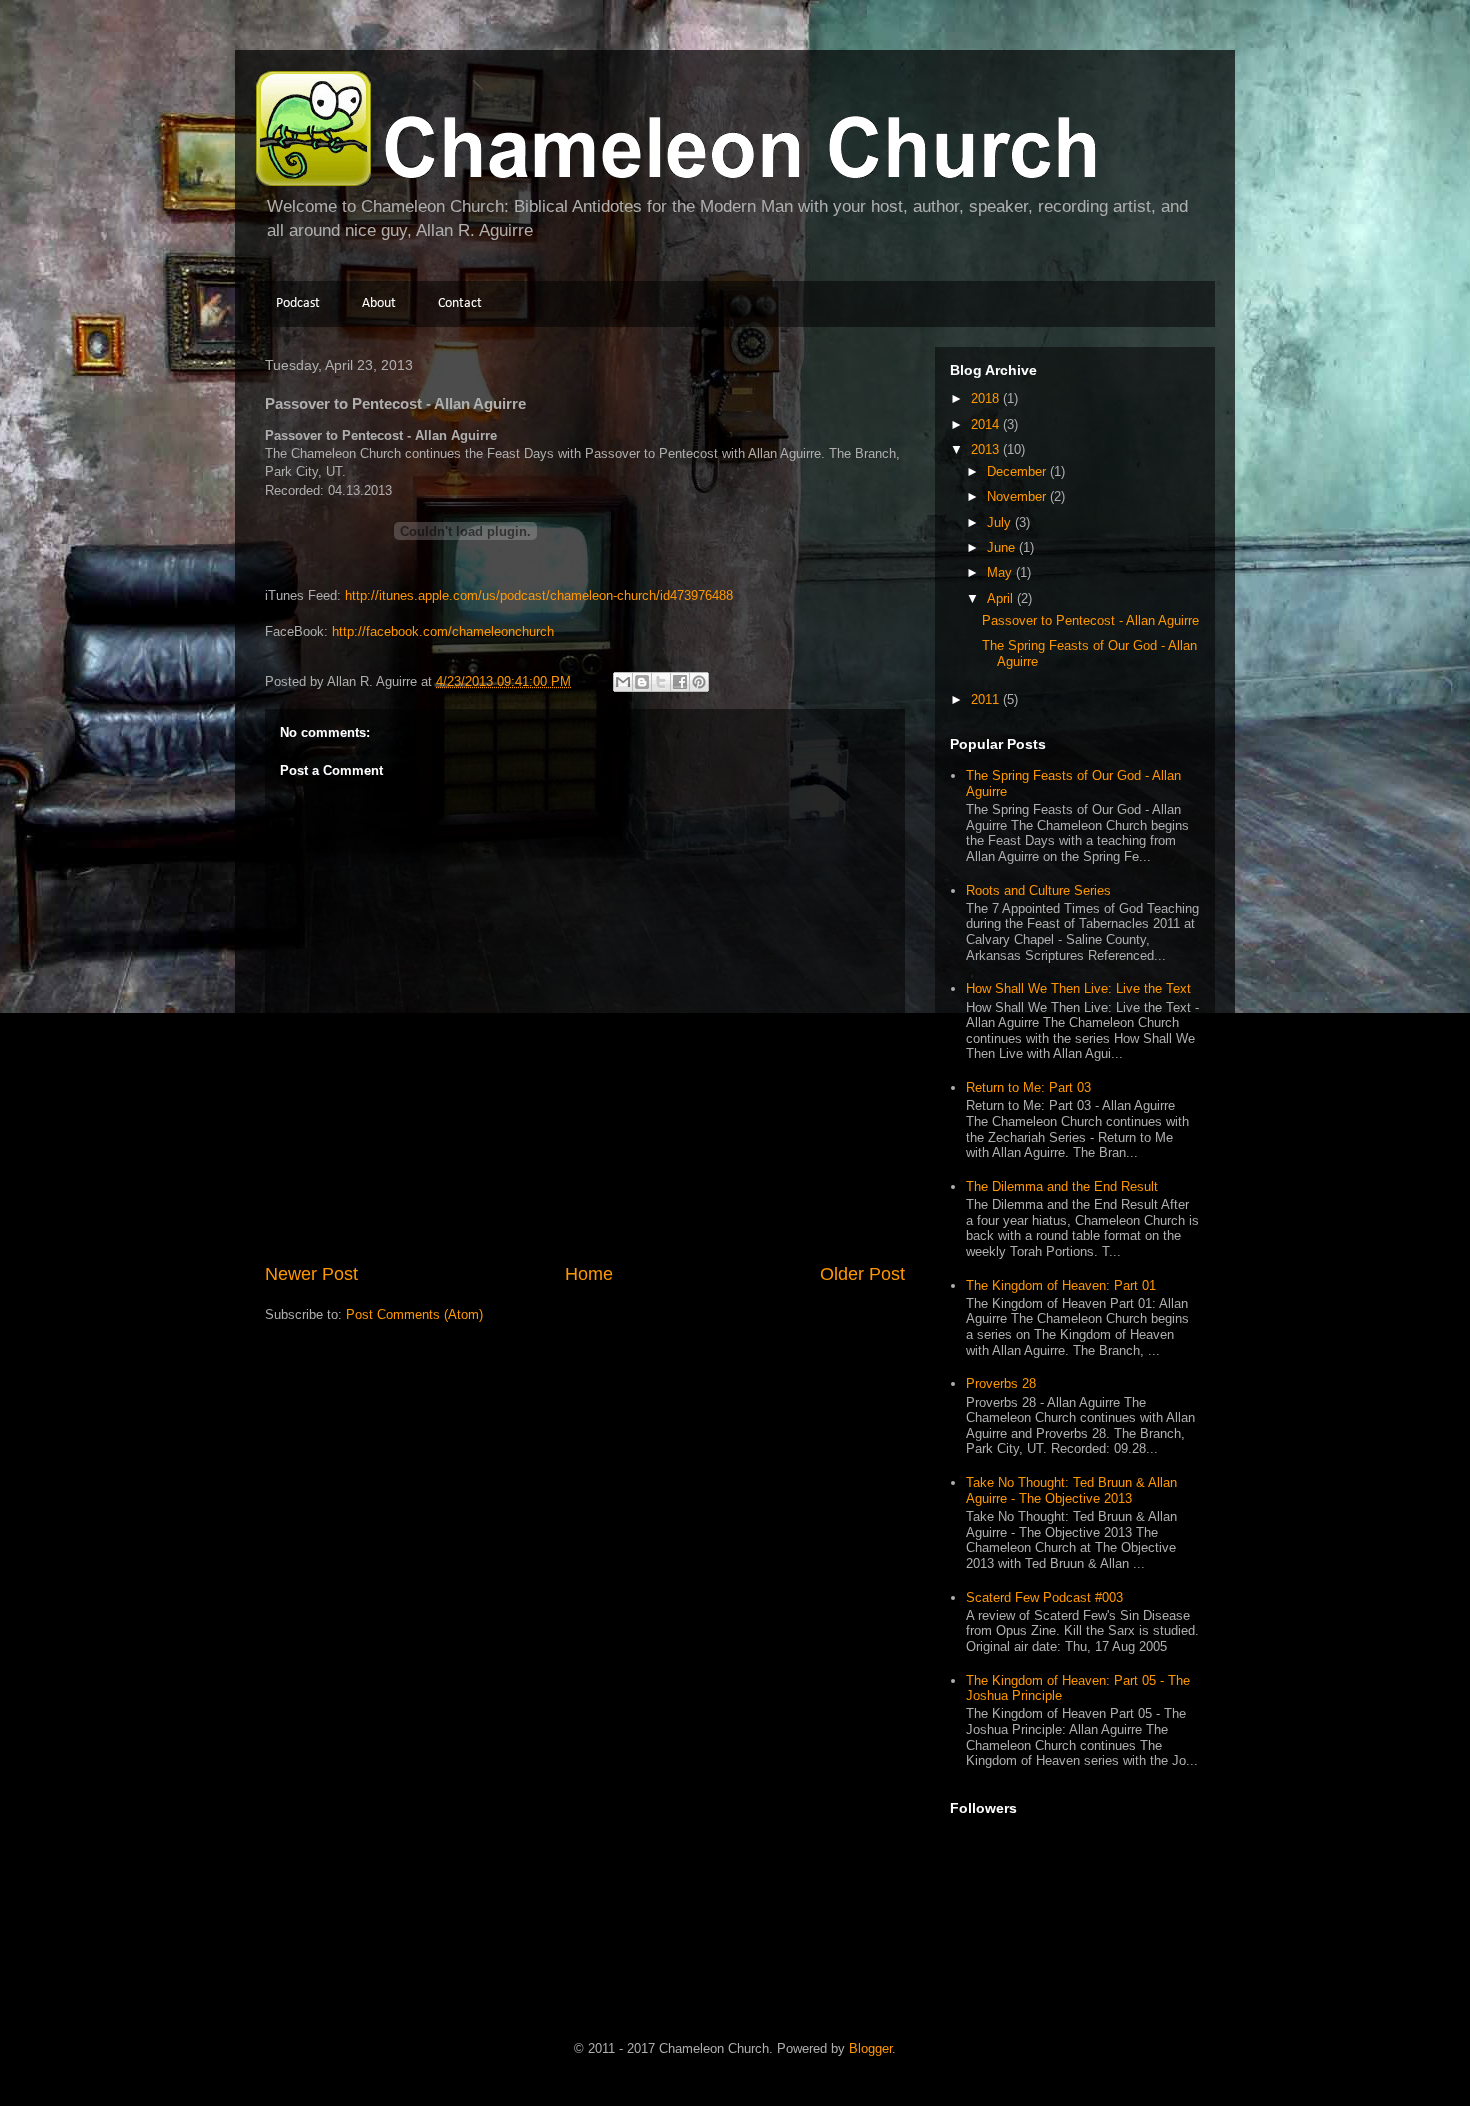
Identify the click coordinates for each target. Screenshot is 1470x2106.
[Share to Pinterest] (699, 682)
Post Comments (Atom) (414, 1314)
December (1018, 471)
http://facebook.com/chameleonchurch (443, 631)
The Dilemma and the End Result (1062, 1186)
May (1001, 572)
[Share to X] (661, 682)
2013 (987, 449)
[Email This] (623, 682)
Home (589, 1274)
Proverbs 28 (1001, 1383)
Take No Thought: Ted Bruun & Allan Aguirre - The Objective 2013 (1071, 1490)
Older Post (862, 1274)
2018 (987, 398)
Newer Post (311, 1274)
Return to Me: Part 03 (1028, 1087)
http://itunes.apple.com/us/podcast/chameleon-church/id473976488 (539, 595)
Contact (460, 303)
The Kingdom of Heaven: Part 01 (1061, 1285)
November (1018, 496)
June (1003, 547)
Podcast (298, 303)
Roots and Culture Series (1038, 890)
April (1002, 598)
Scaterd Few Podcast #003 (1044, 1597)
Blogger (870, 2048)
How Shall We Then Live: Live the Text (1078, 988)
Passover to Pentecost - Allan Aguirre (1090, 620)
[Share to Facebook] (680, 682)
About (379, 303)
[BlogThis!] (642, 682)
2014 (987, 424)
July (1001, 522)
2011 (987, 699)
